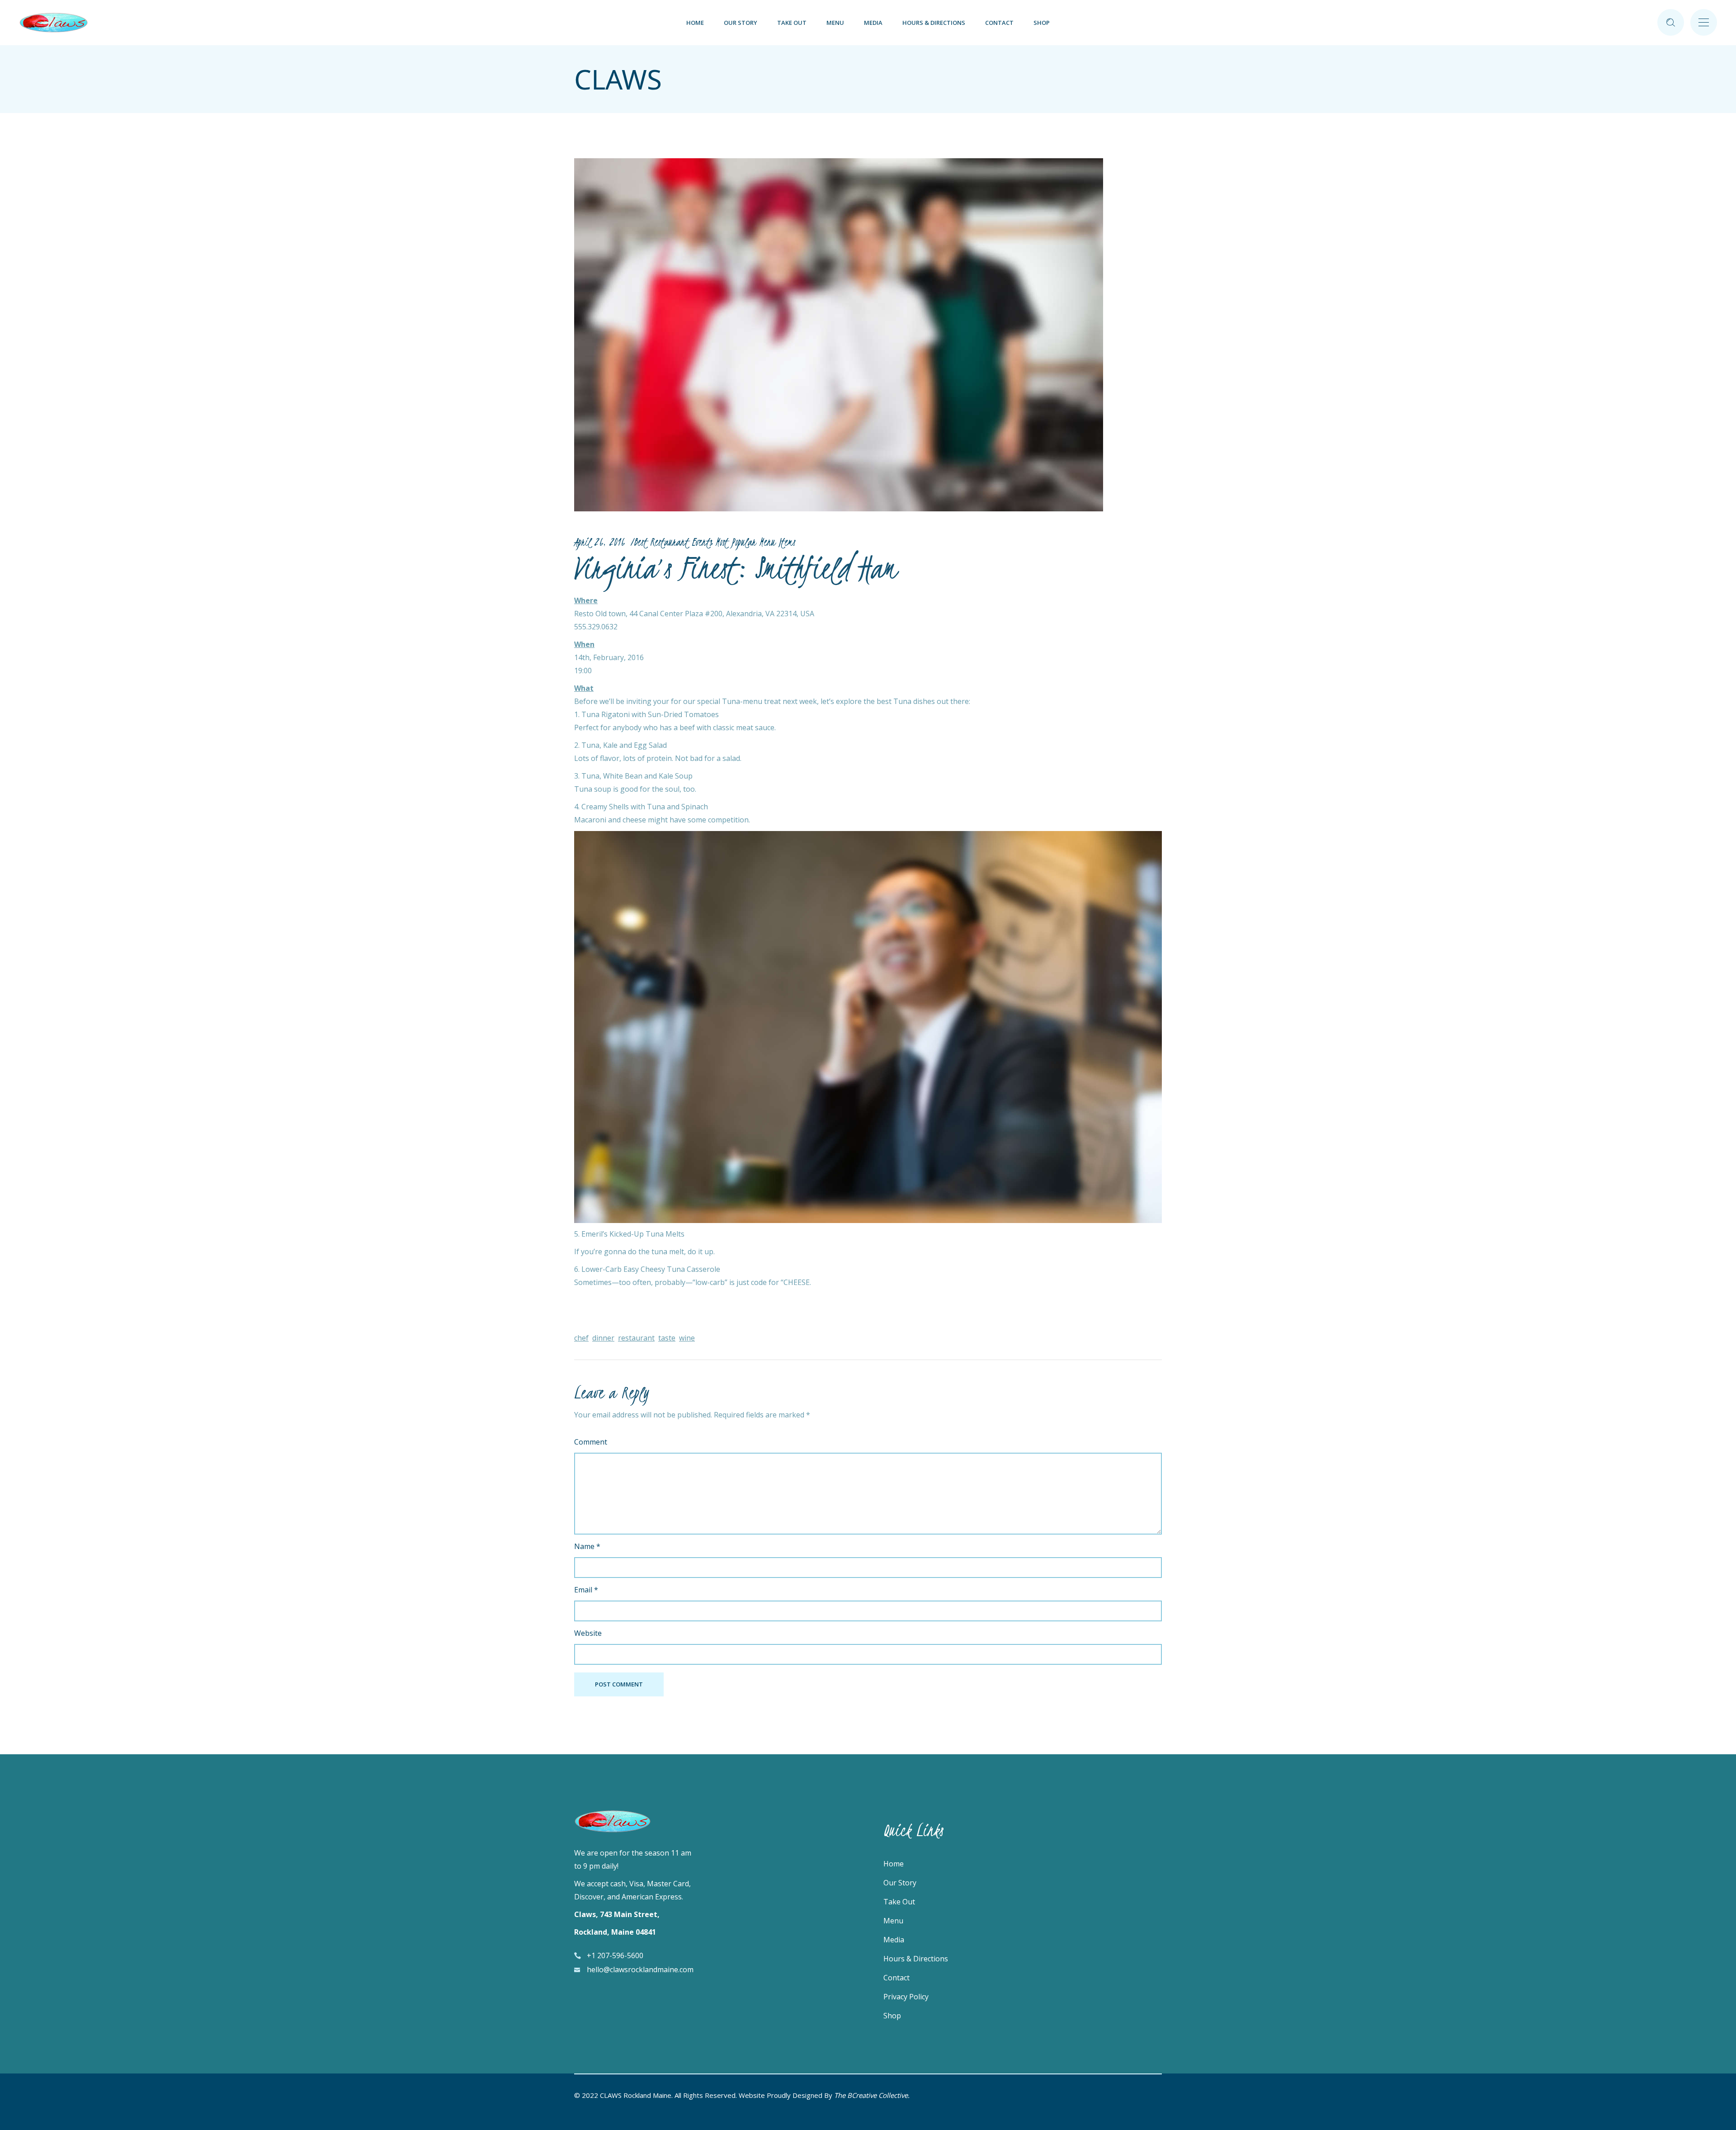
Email (586, 1590)
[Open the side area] (1704, 23)
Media (894, 1940)
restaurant (636, 1338)
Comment (591, 1442)
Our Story (900, 1883)
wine (687, 1338)
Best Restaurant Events (673, 542)
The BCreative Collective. (872, 2095)
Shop (892, 2016)
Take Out (899, 1902)
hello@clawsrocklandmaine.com (640, 1969)
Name (587, 1546)
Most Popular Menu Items (755, 542)
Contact (896, 1978)
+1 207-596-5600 (615, 1955)
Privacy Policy (906, 1997)
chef (581, 1338)
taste (667, 1338)
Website (588, 1633)
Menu (893, 1921)
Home (894, 1864)
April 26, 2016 (599, 542)
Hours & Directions (916, 1959)
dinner (603, 1338)
